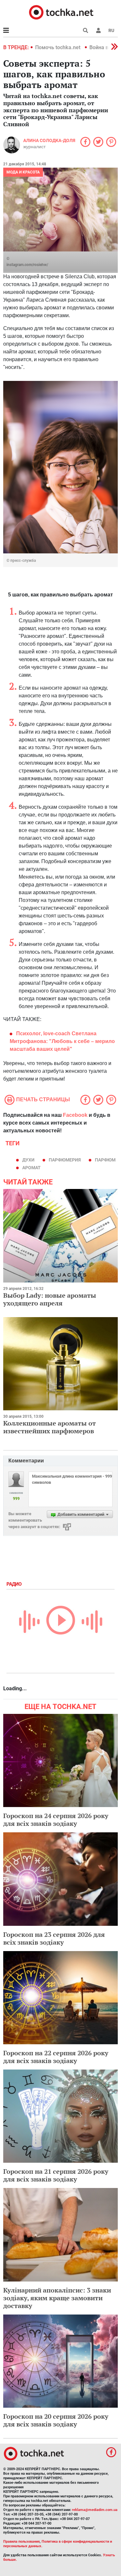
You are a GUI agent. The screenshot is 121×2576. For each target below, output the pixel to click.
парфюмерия (65, 1160)
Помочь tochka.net (58, 47)
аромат (31, 1168)
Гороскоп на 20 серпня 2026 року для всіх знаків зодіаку (56, 2420)
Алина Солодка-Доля (49, 140)
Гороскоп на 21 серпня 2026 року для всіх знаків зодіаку (56, 2175)
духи (28, 1160)
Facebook (75, 1115)
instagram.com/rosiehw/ (27, 265)
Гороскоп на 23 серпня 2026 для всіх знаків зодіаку (54, 1938)
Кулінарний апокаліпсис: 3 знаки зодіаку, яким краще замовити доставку (57, 2298)
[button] (98, 30)
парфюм (105, 1160)
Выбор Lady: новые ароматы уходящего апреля (50, 1299)
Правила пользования (21, 2542)
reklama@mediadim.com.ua (95, 2510)
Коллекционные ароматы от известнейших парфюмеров (50, 1427)
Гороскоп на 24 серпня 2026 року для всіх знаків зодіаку (56, 1820)
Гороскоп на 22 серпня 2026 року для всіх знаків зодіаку (56, 2057)
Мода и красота (23, 172)
